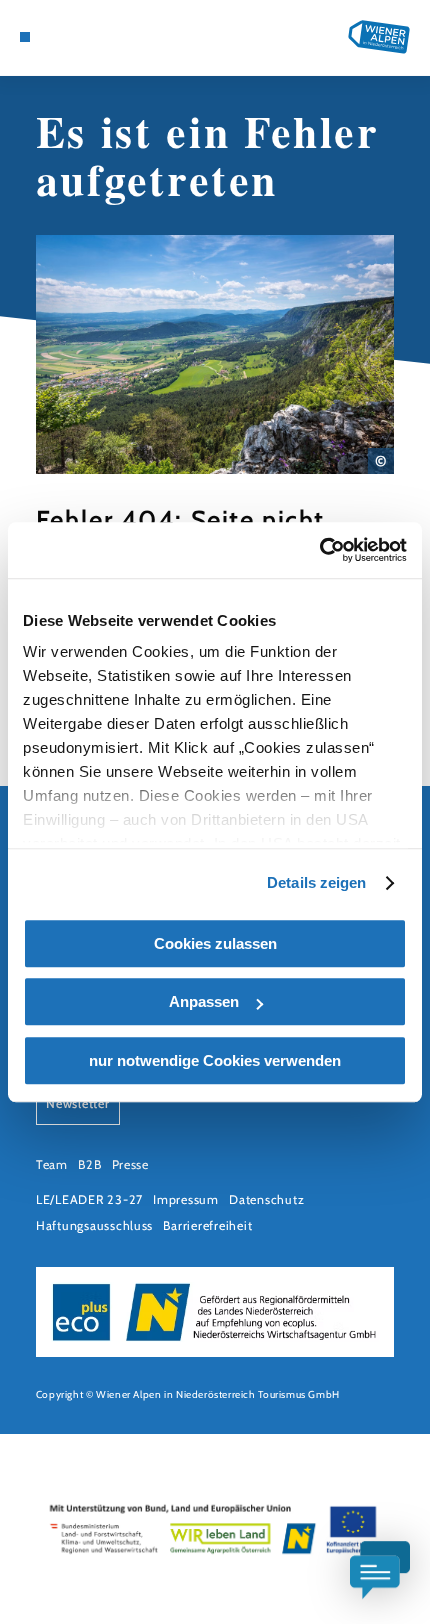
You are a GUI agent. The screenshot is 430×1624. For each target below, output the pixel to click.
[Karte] (56, 37)
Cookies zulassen (215, 943)
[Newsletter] (72, 37)
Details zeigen (316, 882)
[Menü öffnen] (25, 37)
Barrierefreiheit (207, 1225)
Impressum (186, 1199)
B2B (89, 1164)
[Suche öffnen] (103, 37)
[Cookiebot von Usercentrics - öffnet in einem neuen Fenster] (319, 550)
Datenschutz (266, 1199)
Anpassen (204, 1001)
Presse (130, 1164)
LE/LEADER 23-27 (89, 1199)
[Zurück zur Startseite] (379, 37)
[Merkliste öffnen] (87, 37)
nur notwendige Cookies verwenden (215, 1060)
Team (52, 1164)
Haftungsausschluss (94, 1225)
